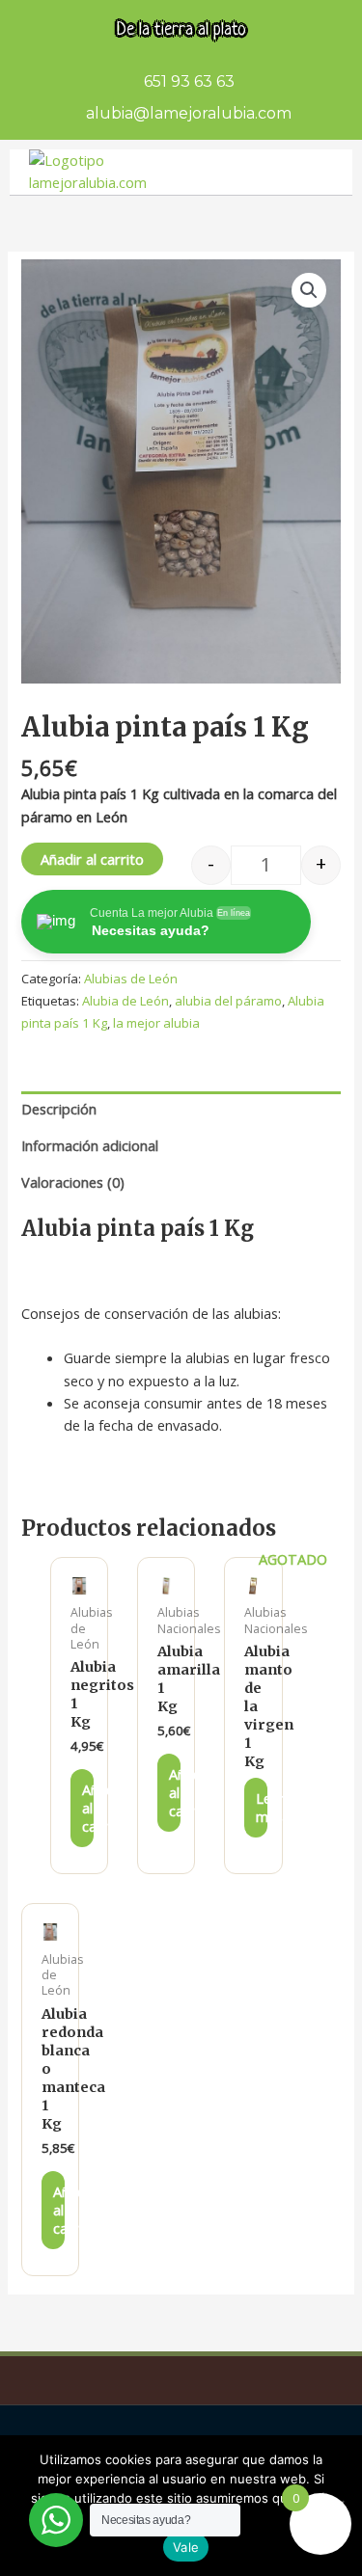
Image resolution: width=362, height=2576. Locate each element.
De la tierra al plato (181, 30)
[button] (309, 290)
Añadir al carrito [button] (88, 1808)
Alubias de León (131, 979)
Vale (186, 2547)
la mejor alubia (156, 1023)
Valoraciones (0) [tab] (73, 1182)
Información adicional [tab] (90, 1145)
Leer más (262, 1807)
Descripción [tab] (59, 1109)
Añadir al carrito (92, 859)
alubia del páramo (228, 1001)
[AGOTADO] (253, 1586)
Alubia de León (125, 1001)
